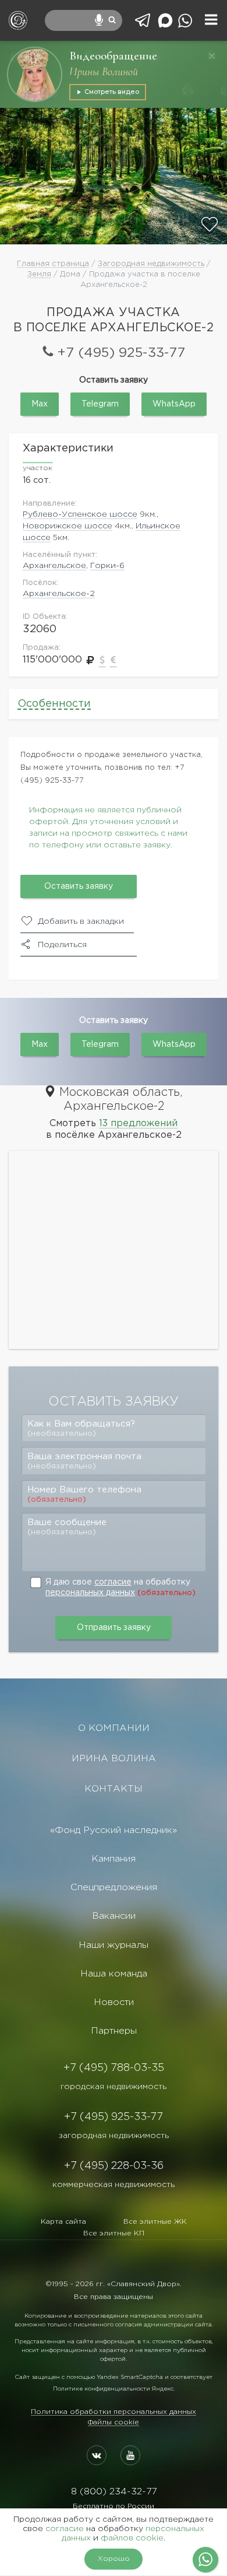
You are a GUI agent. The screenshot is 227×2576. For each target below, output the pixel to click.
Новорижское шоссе (68, 526)
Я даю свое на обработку (120, 1587)
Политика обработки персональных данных (114, 2412)
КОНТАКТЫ (114, 1789)
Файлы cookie (114, 2422)
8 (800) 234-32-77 (114, 2492)
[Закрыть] (212, 56)
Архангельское (54, 566)
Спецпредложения (114, 1888)
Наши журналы (114, 1945)
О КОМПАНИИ (114, 1728)
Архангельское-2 (59, 594)
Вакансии (114, 1916)
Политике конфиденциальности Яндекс (113, 2389)
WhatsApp (174, 404)
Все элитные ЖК (155, 2222)
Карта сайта (63, 2222)
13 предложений (138, 1124)
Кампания (114, 1859)
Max (40, 404)
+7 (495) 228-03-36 (114, 2166)
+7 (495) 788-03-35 (114, 2068)
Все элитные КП (114, 2233)
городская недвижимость (114, 2087)
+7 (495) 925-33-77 (121, 353)
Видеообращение (113, 56)
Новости (114, 2002)
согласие (113, 1582)
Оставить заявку (79, 886)
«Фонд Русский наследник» (114, 1830)
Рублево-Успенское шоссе (80, 514)
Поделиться (62, 945)
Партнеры (114, 2031)
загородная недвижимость (114, 2136)
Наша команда (114, 1974)
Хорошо (114, 2559)
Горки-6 (107, 566)
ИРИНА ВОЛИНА (114, 1759)
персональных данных (90, 1593)
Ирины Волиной (104, 72)
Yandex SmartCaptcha (130, 2377)
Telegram (100, 404)
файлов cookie (132, 2538)
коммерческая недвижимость (114, 2185)
